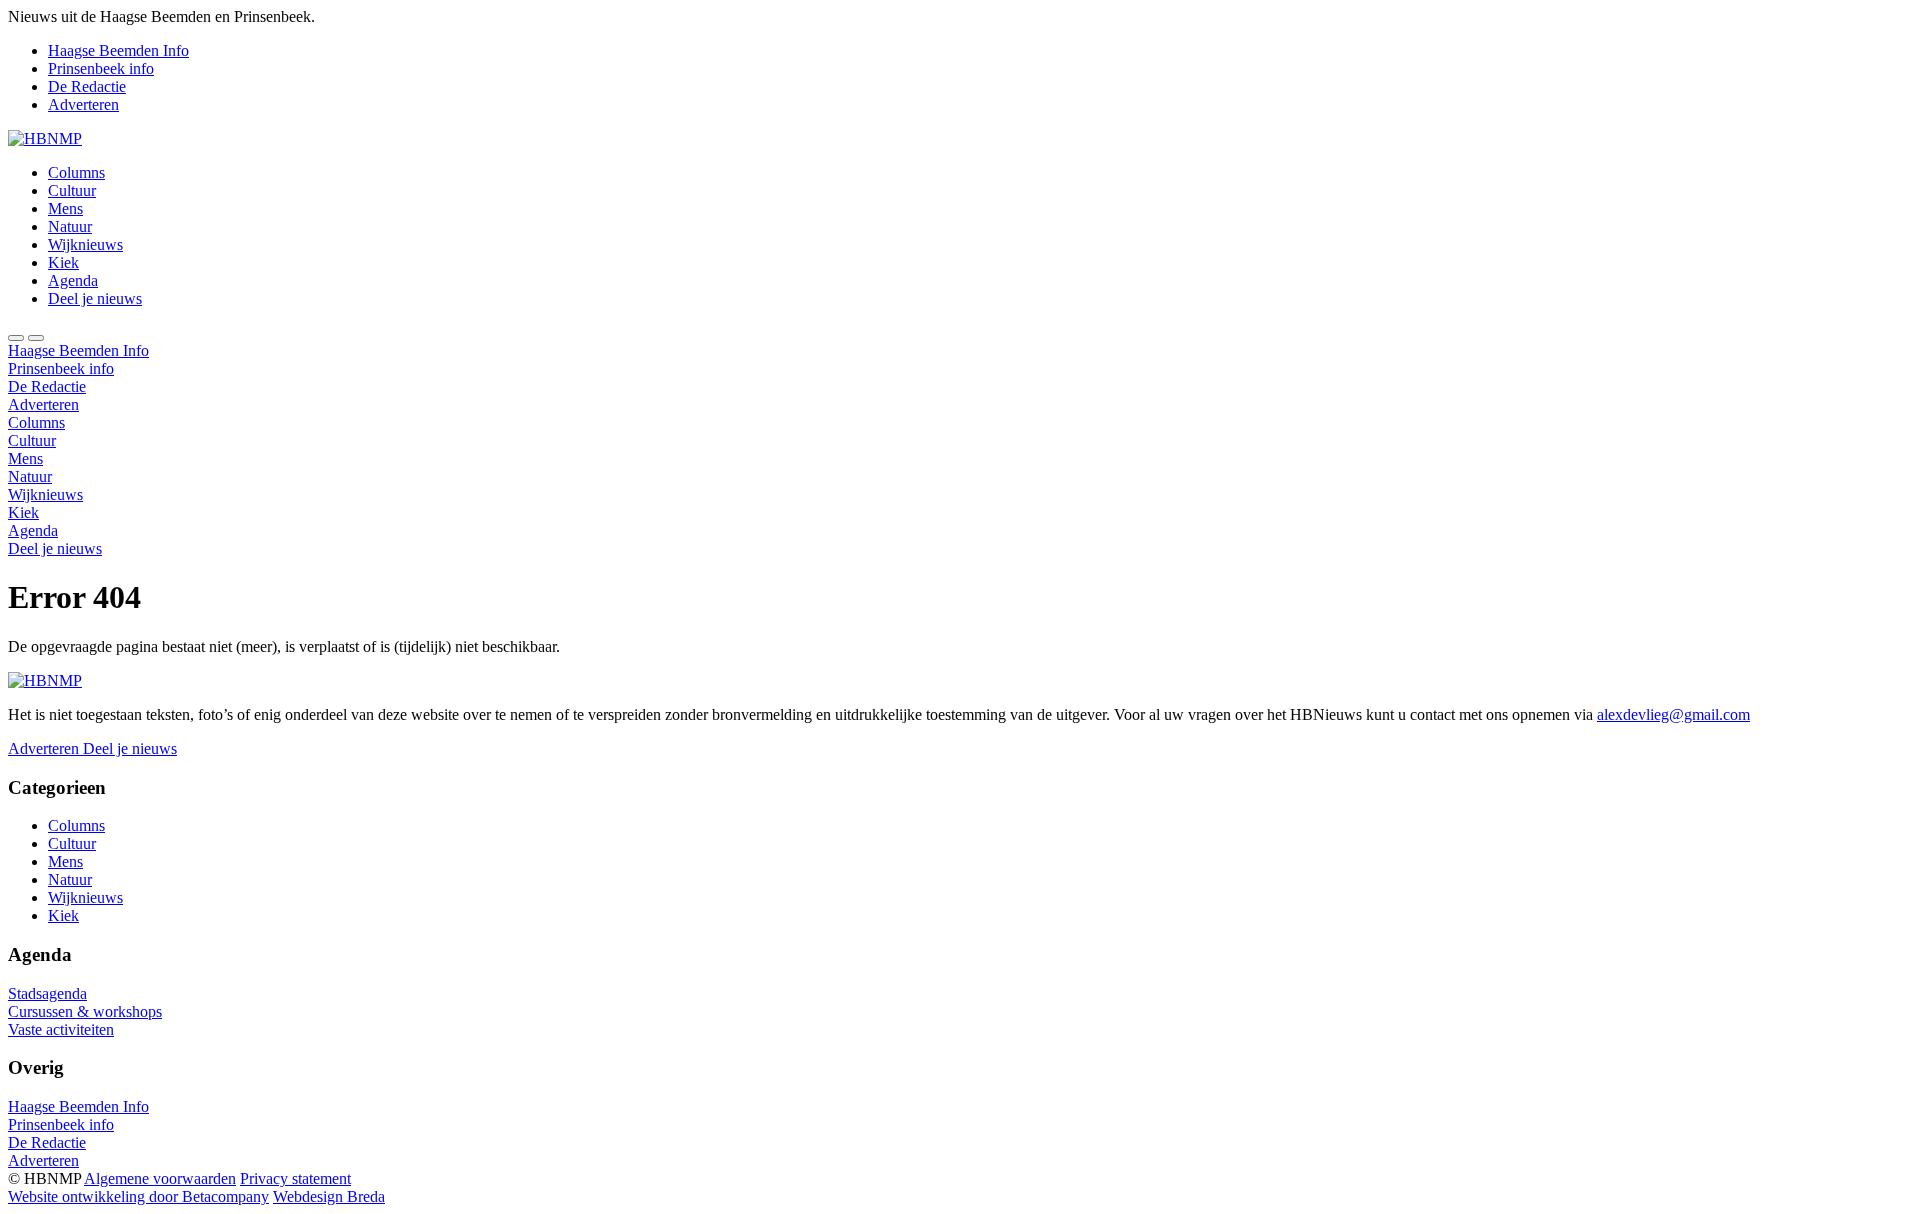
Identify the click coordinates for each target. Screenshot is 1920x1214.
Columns (76, 172)
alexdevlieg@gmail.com (1673, 714)
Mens (65, 208)
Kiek (63, 262)
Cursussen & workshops (85, 1011)
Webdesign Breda (329, 1196)
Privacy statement (295, 1178)
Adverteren (83, 104)
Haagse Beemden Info (118, 50)
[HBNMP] (45, 138)
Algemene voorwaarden (160, 1178)
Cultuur (72, 190)
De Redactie (87, 86)
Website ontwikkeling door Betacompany (138, 1196)
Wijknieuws (85, 244)
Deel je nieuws (95, 298)
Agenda (73, 280)
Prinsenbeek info (101, 68)
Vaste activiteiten (61, 1029)
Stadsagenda (47, 993)
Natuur (70, 226)
